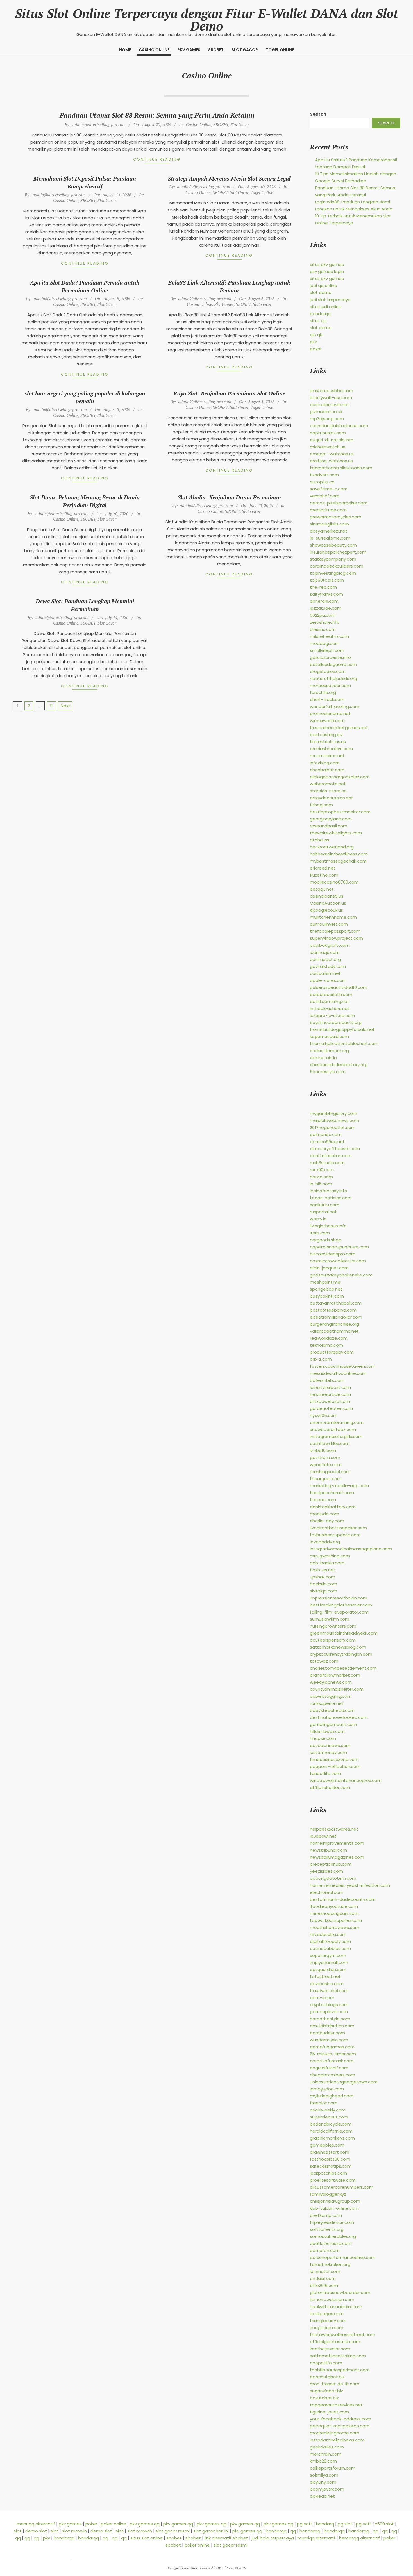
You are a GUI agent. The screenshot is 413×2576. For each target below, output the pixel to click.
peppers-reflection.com (335, 1766)
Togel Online (262, 192)
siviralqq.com (324, 1591)
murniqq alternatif (316, 2538)
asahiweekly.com (328, 2110)
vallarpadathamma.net (334, 1331)
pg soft (305, 2524)
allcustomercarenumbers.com (342, 2187)
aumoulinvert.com (329, 924)
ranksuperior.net (327, 1703)
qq (293, 2531)
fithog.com (321, 805)
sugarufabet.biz (326, 2391)
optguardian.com (328, 1969)
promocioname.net (330, 714)
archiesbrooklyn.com (331, 749)
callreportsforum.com (333, 2468)
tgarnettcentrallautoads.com (341, 468)
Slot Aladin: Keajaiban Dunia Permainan (229, 497)
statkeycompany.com (333, 559)
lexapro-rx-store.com (332, 1015)
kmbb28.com (323, 2461)
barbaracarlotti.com (331, 994)
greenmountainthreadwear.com (344, 1633)
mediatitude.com (328, 510)
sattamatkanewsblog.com (338, 1647)
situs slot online (147, 2538)
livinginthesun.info (328, 1226)
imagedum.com (327, 2328)
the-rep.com (323, 587)
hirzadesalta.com (328, 1934)
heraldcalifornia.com (331, 2131)
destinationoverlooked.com (339, 1717)
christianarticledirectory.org (339, 1065)
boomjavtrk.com (327, 2489)
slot (18, 2531)
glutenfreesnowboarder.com (340, 2292)
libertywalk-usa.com (331, 398)
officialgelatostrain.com (335, 2342)
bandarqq (320, 314)
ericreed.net (323, 868)
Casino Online (199, 124)
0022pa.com (323, 615)
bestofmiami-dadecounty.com (343, 1899)
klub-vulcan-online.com (334, 2208)
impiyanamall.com (329, 1962)
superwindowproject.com (336, 938)
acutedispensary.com (333, 1640)
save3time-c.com (329, 489)
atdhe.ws (320, 840)
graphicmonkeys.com (332, 2138)
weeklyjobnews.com (331, 1682)
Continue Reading (157, 159)
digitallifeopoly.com (330, 1941)
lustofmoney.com (328, 1752)
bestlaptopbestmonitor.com (340, 812)
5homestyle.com (328, 1072)
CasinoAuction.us (328, 903)
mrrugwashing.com (330, 1556)
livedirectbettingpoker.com (338, 1528)
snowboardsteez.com (333, 1429)
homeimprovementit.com (337, 1843)
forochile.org (323, 692)
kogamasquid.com (329, 1036)
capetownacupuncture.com (339, 1247)
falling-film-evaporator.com (339, 1612)
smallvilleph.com (327, 650)
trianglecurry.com (328, 2321)
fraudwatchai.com (329, 1991)
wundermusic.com (329, 2040)
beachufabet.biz (327, 2377)
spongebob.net (326, 1289)
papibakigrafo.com (330, 945)
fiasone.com (323, 1500)
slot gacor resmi (173, 2531)
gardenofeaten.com (331, 1408)
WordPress (226, 2568)
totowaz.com (324, 1661)
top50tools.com (327, 580)
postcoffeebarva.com (333, 1310)
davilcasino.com (327, 1984)
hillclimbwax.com (327, 1731)
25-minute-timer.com (333, 2054)
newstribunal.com (328, 1850)
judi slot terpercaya (330, 300)
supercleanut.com (329, 2117)
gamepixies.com (327, 2145)
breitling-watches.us (331, 461)
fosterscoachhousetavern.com (343, 1366)
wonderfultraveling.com (335, 706)
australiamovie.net (330, 405)
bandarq (325, 2524)
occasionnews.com (330, 1745)
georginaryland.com (331, 819)
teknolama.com (326, 1345)
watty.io (318, 1219)
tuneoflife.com (325, 1773)
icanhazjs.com (325, 952)
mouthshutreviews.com (335, 1927)
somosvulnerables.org (333, 2236)
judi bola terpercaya (273, 2538)
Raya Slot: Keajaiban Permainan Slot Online (229, 393)
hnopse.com (323, 1738)
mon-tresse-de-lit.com (335, 2384)
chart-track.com (327, 699)
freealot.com (324, 2103)
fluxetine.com (324, 875)
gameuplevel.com (329, 2012)
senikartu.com (325, 1205)
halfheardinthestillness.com (339, 854)
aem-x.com (322, 1998)
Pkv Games (224, 304)
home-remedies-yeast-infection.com (350, 1885)
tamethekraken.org (330, 2264)
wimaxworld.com (327, 721)
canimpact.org (325, 959)
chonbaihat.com (327, 770)
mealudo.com (324, 1514)
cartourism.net (325, 973)
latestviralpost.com (330, 1387)
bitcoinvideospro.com (333, 1254)
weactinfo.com (326, 1465)
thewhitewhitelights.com (336, 833)
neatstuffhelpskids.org (333, 678)
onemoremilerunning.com (337, 1422)
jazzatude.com (326, 608)
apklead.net (322, 2496)
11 (51, 706)
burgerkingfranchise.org (334, 1324)
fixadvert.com (324, 475)
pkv (313, 342)
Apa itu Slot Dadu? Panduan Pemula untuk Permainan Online (85, 286)
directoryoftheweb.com (335, 1149)
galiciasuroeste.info (330, 657)
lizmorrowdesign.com (332, 2299)
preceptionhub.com (331, 1864)
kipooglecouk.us (326, 910)
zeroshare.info (325, 622)
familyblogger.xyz (328, 2194)
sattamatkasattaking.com (338, 2356)
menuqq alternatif (36, 2524)
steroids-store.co (328, 791)
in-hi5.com (321, 1184)
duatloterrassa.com (331, 2243)
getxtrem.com (325, 1457)
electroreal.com (327, 1892)
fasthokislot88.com (330, 2159)
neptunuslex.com (328, 433)
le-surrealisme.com (330, 538)
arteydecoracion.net (332, 798)
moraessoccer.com (330, 685)
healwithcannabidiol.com (336, 2307)
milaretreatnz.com (329, 636)
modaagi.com (325, 643)
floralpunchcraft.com (332, 1493)
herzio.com (321, 1177)
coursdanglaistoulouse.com (339, 426)
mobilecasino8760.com (334, 882)
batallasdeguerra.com (333, 664)
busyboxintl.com (327, 1296)
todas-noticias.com (331, 1198)
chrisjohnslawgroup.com (335, 2201)
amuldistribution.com (332, 2026)
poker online (114, 2524)
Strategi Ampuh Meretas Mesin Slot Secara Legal (229, 178)
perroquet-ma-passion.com (340, 2426)
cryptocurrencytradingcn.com (341, 1654)
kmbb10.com (323, 1450)
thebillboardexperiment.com (340, 2370)
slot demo (321, 293)
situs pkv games (327, 264)
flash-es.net (323, 1570)
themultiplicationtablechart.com (344, 1044)
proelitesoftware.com (333, 2180)
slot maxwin (74, 2531)
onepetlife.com (326, 2363)
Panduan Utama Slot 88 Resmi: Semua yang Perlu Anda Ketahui (157, 115)
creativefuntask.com (332, 2061)
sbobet (174, 2538)
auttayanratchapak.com (336, 1303)
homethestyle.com (330, 2019)
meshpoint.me (325, 1282)
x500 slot (384, 2524)
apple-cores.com (328, 980)
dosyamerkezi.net (329, 531)
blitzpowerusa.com (330, 1401)
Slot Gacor (240, 124)
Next (65, 706)
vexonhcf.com (325, 496)
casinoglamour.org (329, 1051)
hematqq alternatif (359, 2538)
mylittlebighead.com (332, 2096)
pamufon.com (325, 2250)
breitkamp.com (326, 2215)
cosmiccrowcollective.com (338, 1261)
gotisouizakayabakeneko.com (341, 1275)
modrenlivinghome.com (335, 2433)
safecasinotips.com (331, 2166)
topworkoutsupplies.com (336, 1920)
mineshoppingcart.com (334, 1913)
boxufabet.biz (324, 2398)
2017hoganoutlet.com (333, 1127)
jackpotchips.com (328, 2173)
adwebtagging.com (331, 1696)
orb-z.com (321, 1359)
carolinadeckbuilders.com (337, 566)
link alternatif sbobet (226, 2538)
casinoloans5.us (327, 896)
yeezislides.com (326, 1871)
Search (318, 114)
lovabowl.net (323, 1836)
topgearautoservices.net (336, 2405)
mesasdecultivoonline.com (338, 1373)
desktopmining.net (330, 1001)
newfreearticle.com (330, 1394)
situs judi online (326, 307)
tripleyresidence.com (332, 2222)
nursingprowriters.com (333, 1626)
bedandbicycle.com (331, 2124)
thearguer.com (326, 1479)
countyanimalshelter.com (337, 1689)
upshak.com (323, 1577)
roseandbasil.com (329, 826)
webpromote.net (328, 784)
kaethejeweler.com (330, 2349)
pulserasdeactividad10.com (339, 987)
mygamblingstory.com (333, 1113)
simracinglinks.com (329, 524)
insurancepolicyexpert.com (338, 552)
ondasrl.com (323, 2278)
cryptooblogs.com (329, 2005)
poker (316, 349)
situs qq (318, 321)
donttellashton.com (331, 1156)
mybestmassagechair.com (338, 861)
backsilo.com (324, 1584)
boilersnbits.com (327, 1380)
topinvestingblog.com (333, 573)
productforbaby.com (332, 1352)
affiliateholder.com (330, 1788)
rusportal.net (323, 1212)
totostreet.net (325, 1977)
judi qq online (324, 285)
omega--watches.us (332, 454)
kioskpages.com (327, 2314)
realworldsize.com (329, 1338)
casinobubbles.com (330, 1948)
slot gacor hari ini (211, 2531)
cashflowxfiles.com (330, 1443)
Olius (194, 2568)
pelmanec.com (326, 1135)
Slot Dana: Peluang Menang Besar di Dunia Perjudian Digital (85, 501)
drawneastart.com (330, 2152)
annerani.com (324, 601)
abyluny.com (323, 2482)
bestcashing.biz (326, 735)
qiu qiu (317, 335)
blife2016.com (324, 2285)
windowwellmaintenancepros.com (346, 1780)
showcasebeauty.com (333, 545)
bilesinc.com (323, 629)
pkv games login (327, 271)
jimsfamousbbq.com (332, 391)
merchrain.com (326, 2454)
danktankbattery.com (333, 1507)
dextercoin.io (323, 1058)
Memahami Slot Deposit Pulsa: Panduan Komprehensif (85, 182)
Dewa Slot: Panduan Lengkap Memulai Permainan (85, 605)
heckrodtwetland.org (332, 847)
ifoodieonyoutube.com (334, 1906)
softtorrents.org (327, 2229)
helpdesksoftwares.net (334, 1829)
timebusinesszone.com (334, 1759)
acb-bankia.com (327, 1563)
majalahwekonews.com (334, 1120)
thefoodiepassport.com (335, 931)
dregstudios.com (328, 671)
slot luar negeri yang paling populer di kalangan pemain (85, 397)
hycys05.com (324, 1415)
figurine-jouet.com (329, 2412)
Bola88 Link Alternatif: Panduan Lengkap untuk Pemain (229, 286)
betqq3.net (322, 889)
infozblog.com (325, 763)
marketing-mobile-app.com (339, 1486)
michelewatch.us (328, 447)
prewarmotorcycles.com (336, 517)
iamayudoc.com (327, 2089)
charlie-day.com (327, 1521)
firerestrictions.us (328, 742)
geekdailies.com (327, 2447)
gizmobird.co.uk (326, 412)
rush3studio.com (327, 1163)
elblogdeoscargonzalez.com (340, 777)
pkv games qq (145, 2524)
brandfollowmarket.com (335, 1675)
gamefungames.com (332, 2047)
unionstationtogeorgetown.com (344, 2082)
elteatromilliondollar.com (336, 1317)
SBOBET (221, 124)
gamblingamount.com (333, 1724)
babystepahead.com (332, 1710)
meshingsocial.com (330, 1472)
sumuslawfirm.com (330, 1619)
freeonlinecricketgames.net (339, 728)
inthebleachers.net (330, 1008)
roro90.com (322, 1170)
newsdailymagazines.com (337, 1857)
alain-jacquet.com (329, 1268)
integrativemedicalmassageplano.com (351, 1549)
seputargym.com (328, 1955)
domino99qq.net (327, 1142)
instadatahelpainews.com (337, 2440)
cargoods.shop (326, 1240)
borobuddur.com (327, 2033)
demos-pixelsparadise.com (339, 503)
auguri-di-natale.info (332, 440)
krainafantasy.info (329, 1191)
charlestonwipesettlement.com (343, 1668)
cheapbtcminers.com (333, 2075)
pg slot (345, 2524)
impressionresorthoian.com (339, 1598)
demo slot (36, 2531)
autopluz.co (322, 482)
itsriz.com (320, 1233)
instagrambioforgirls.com (336, 1436)
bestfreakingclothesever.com (341, 1605)
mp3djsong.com (327, 419)
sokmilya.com (324, 2475)
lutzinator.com (325, 2271)
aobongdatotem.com (333, 1878)
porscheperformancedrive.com (343, 2257)
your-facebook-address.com (341, 2419)
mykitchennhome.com (333, 917)
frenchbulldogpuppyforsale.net (342, 1029)
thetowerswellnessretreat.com (342, 2335)
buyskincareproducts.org (336, 1022)
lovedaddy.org (325, 1542)
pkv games (70, 2524)
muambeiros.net (327, 756)
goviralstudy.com (328, 966)
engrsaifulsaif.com (329, 2068)
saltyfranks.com (326, 594)
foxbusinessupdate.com (335, 1535)
